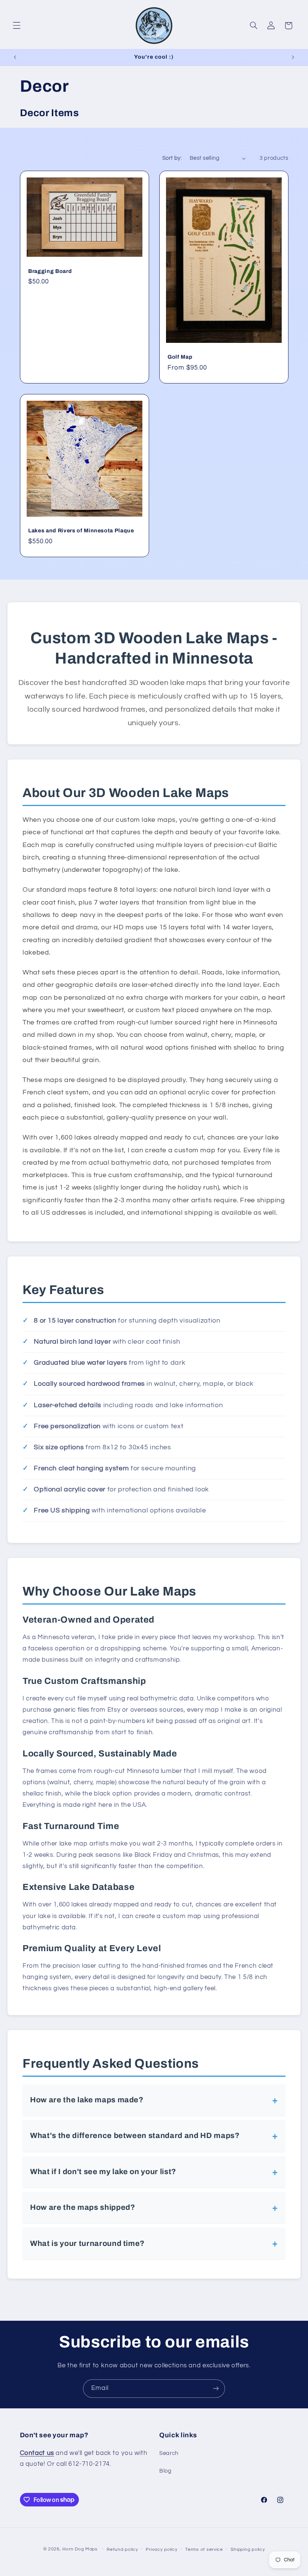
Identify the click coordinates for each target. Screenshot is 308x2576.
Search (169, 2453)
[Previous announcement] (15, 57)
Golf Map (180, 357)
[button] (17, 26)
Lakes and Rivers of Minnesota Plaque (81, 530)
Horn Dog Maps (80, 2549)
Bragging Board (50, 271)
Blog (165, 2471)
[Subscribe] (216, 2389)
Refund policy (122, 2549)
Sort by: (172, 158)
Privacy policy (162, 2549)
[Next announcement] (293, 57)
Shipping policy (248, 2549)
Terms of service (204, 2549)
